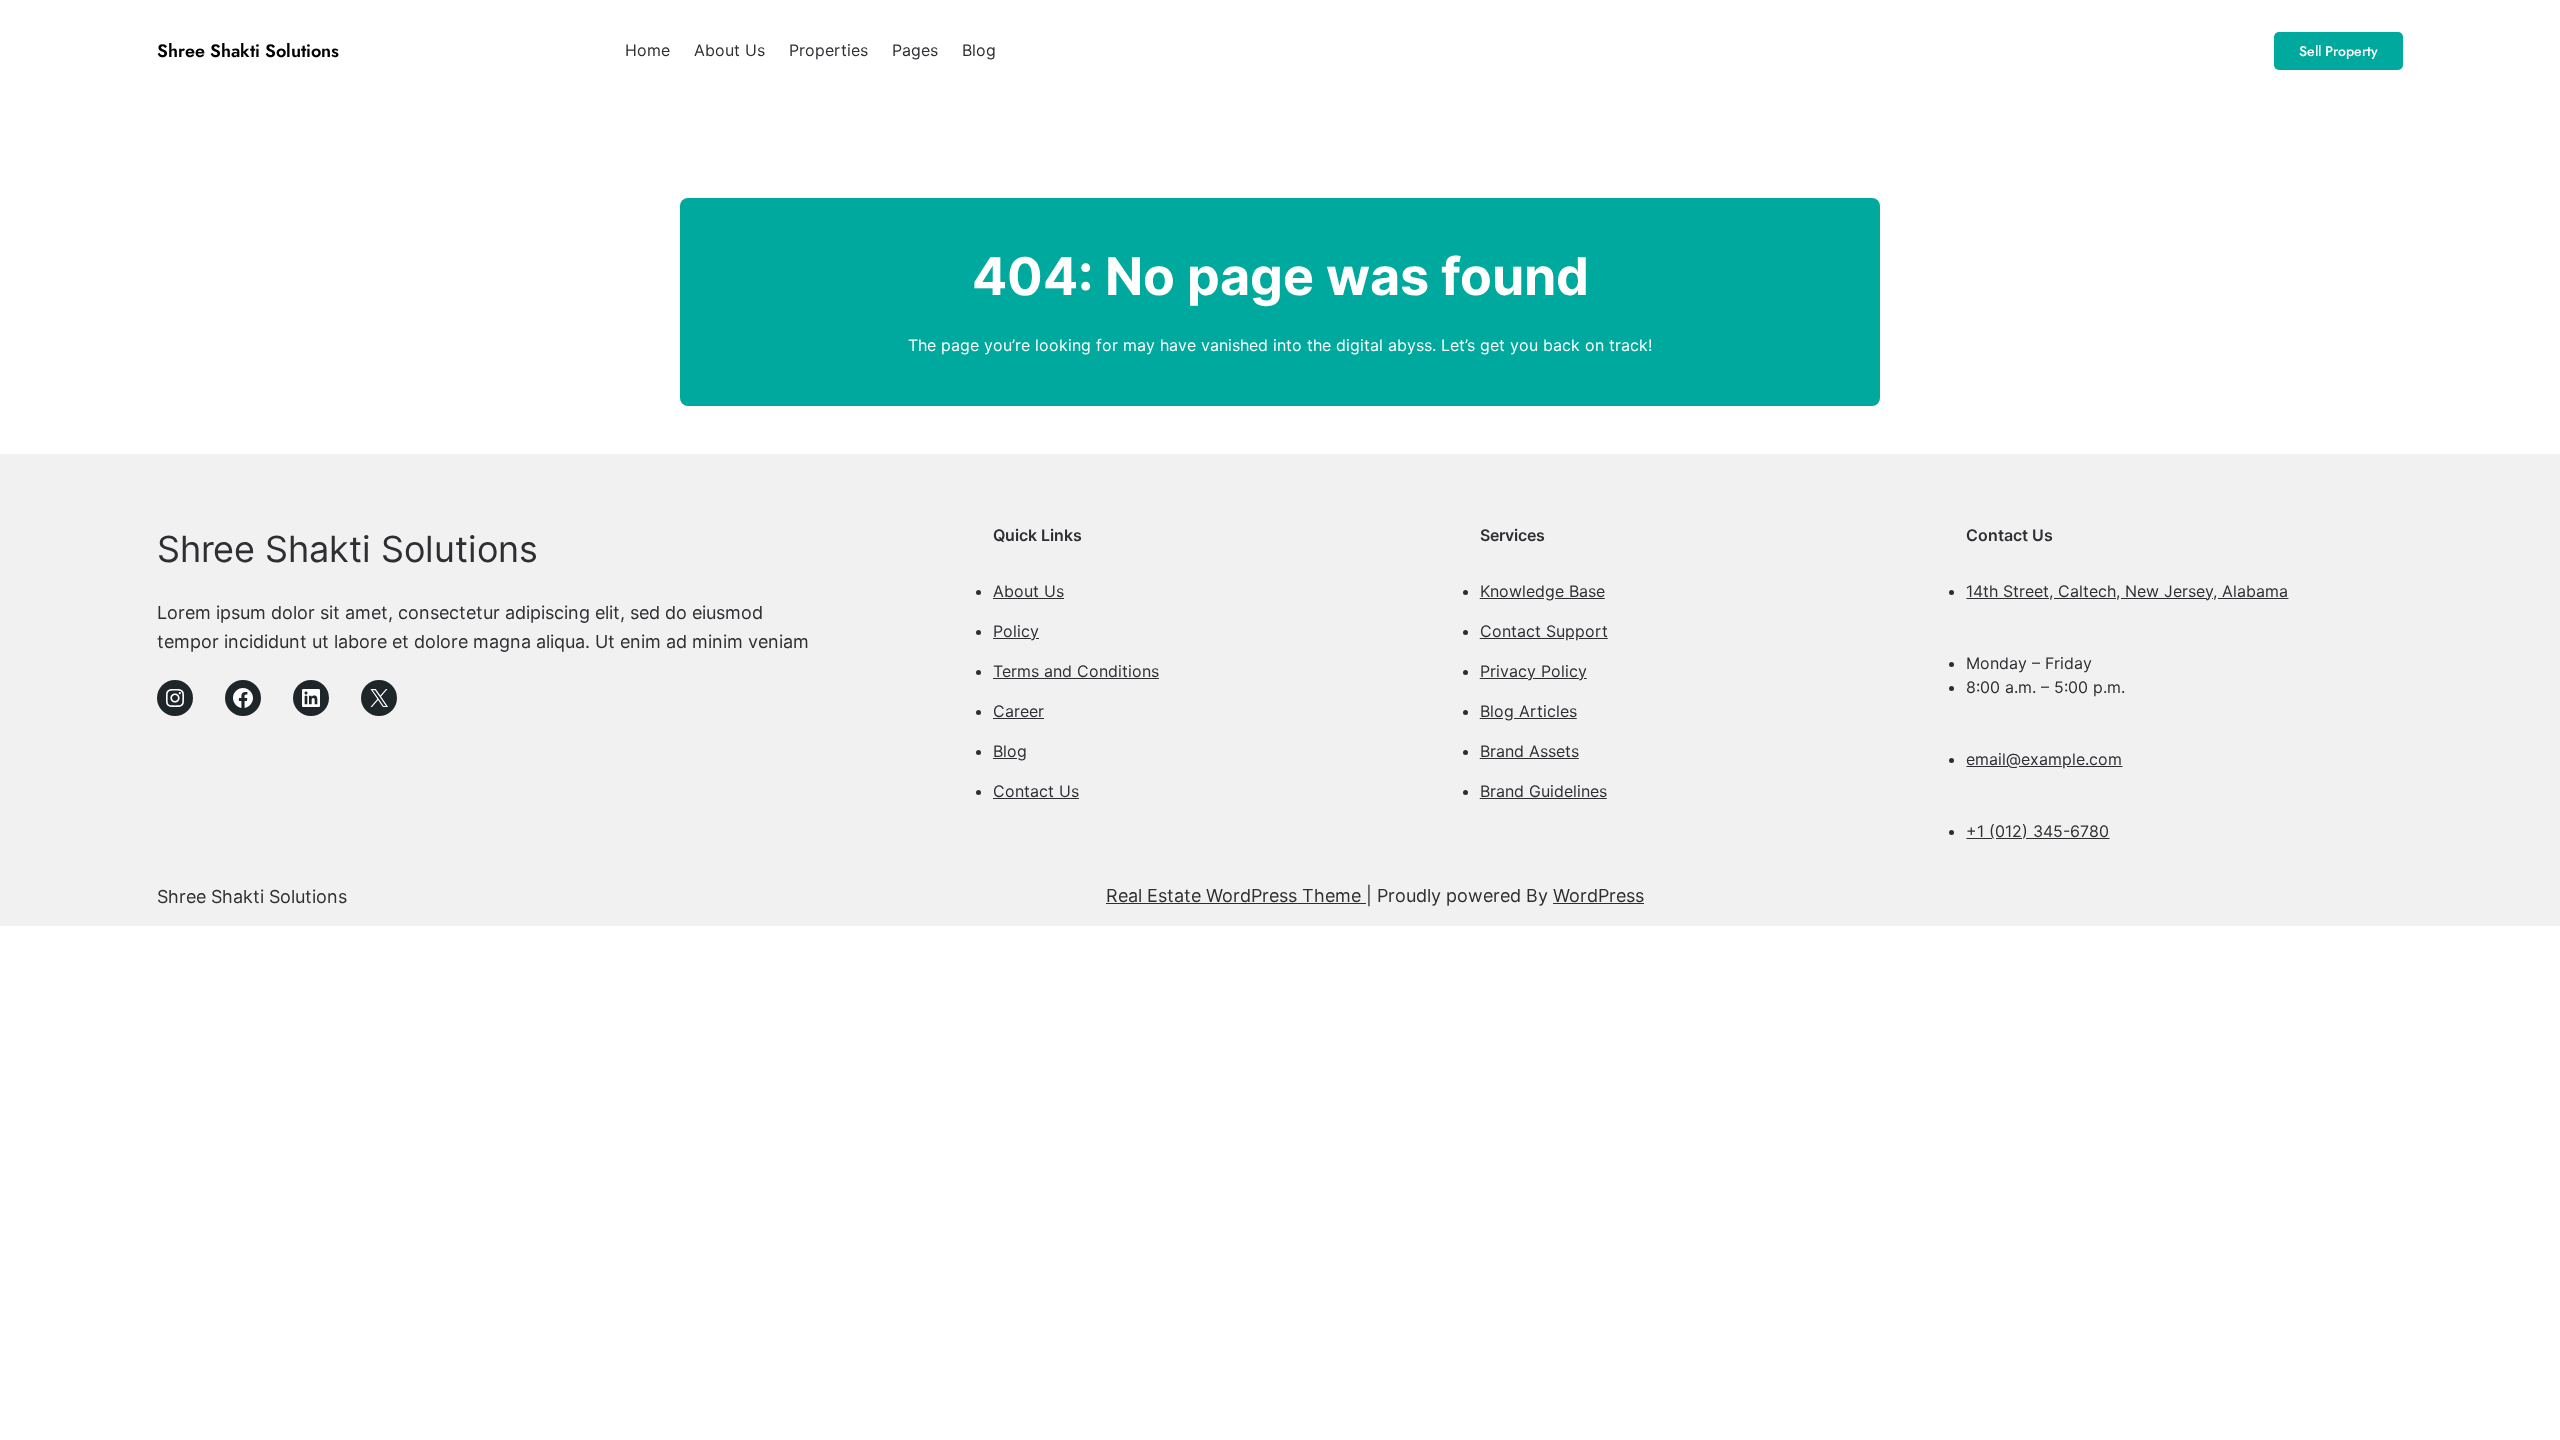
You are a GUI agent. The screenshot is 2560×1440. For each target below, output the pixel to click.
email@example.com (2044, 759)
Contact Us (1036, 791)
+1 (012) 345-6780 (2037, 831)
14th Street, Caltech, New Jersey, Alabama (2127, 591)
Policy (1016, 631)
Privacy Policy (1533, 671)
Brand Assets (1529, 751)
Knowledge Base (1542, 591)
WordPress (1598, 895)
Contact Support (1544, 631)
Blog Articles (1528, 711)
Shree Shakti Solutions (248, 51)
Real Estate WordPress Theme (1236, 895)
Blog (1010, 751)
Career (1018, 711)
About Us (1028, 591)
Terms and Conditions (1076, 671)
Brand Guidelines (1543, 791)
